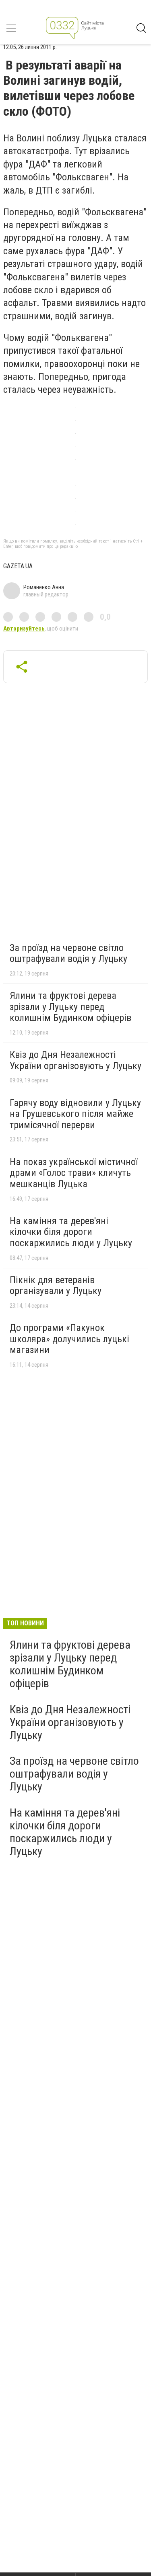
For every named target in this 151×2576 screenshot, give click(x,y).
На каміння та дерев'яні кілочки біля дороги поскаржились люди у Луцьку (71, 1232)
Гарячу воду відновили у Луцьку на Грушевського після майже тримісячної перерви (75, 1114)
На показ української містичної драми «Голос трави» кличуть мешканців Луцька (74, 1173)
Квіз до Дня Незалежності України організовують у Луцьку (75, 1060)
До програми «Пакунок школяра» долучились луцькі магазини (69, 1339)
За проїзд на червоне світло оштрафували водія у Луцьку (68, 953)
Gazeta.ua (18, 566)
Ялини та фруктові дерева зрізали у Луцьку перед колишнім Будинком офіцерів (70, 1007)
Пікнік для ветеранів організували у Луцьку (56, 1286)
